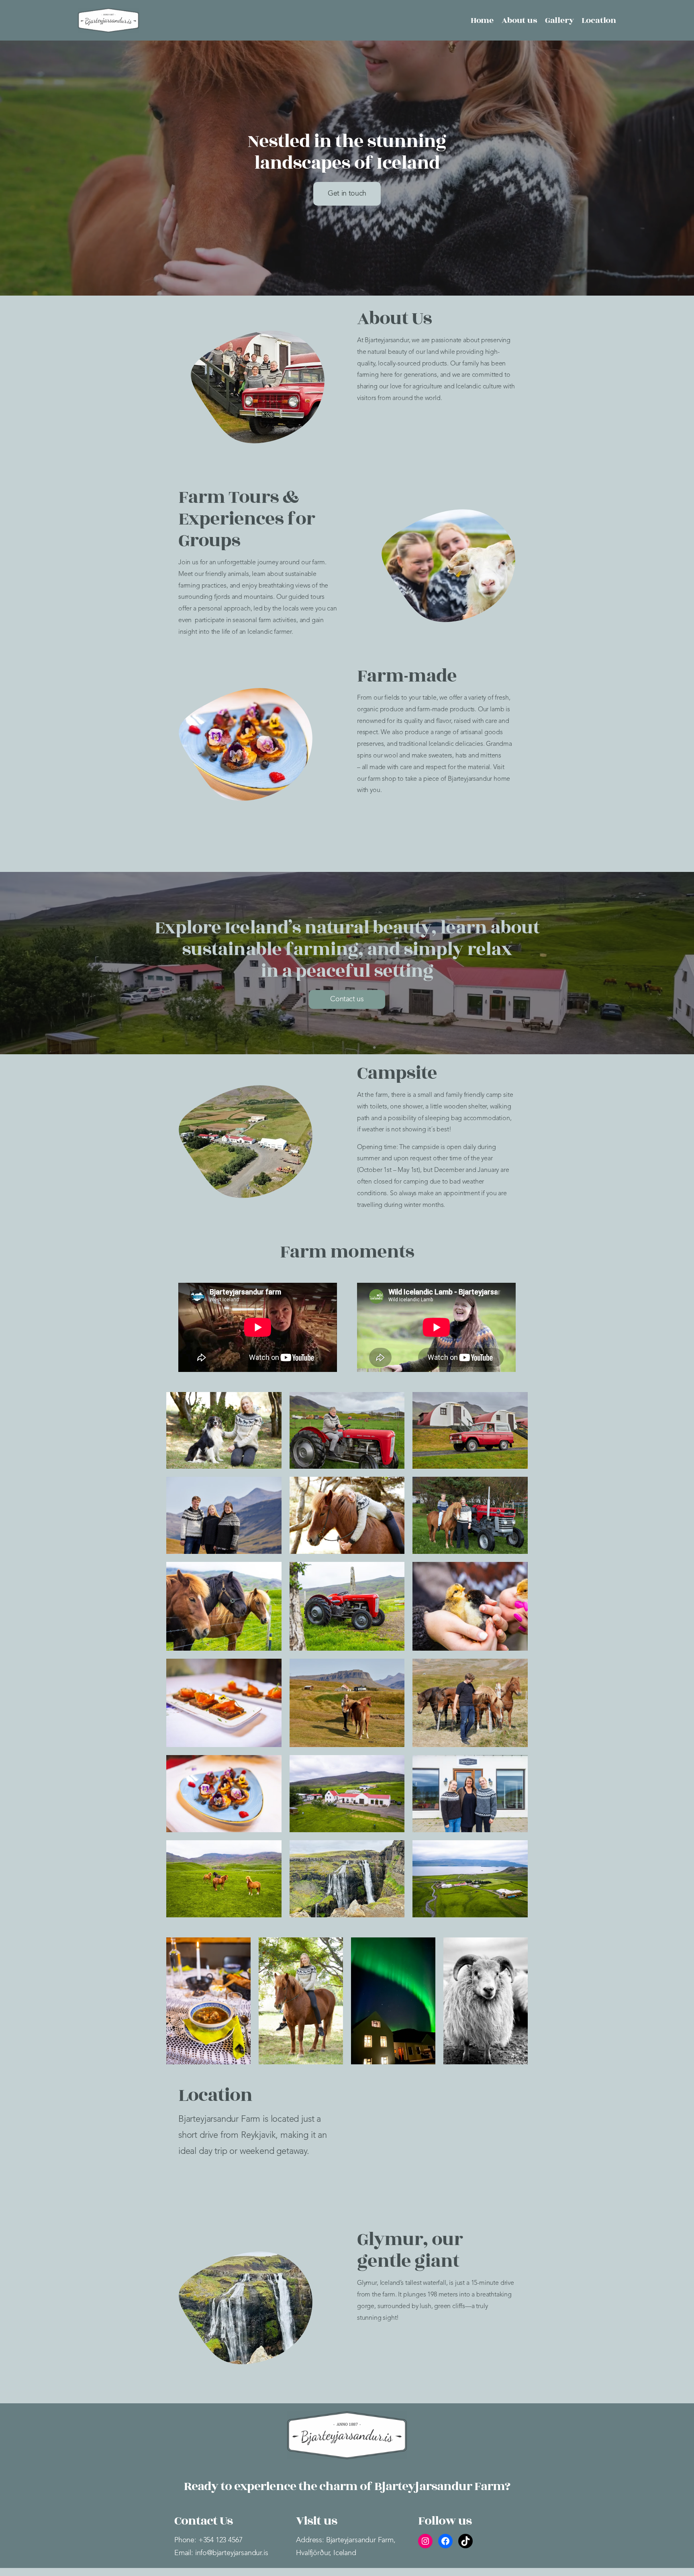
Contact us (347, 999)
